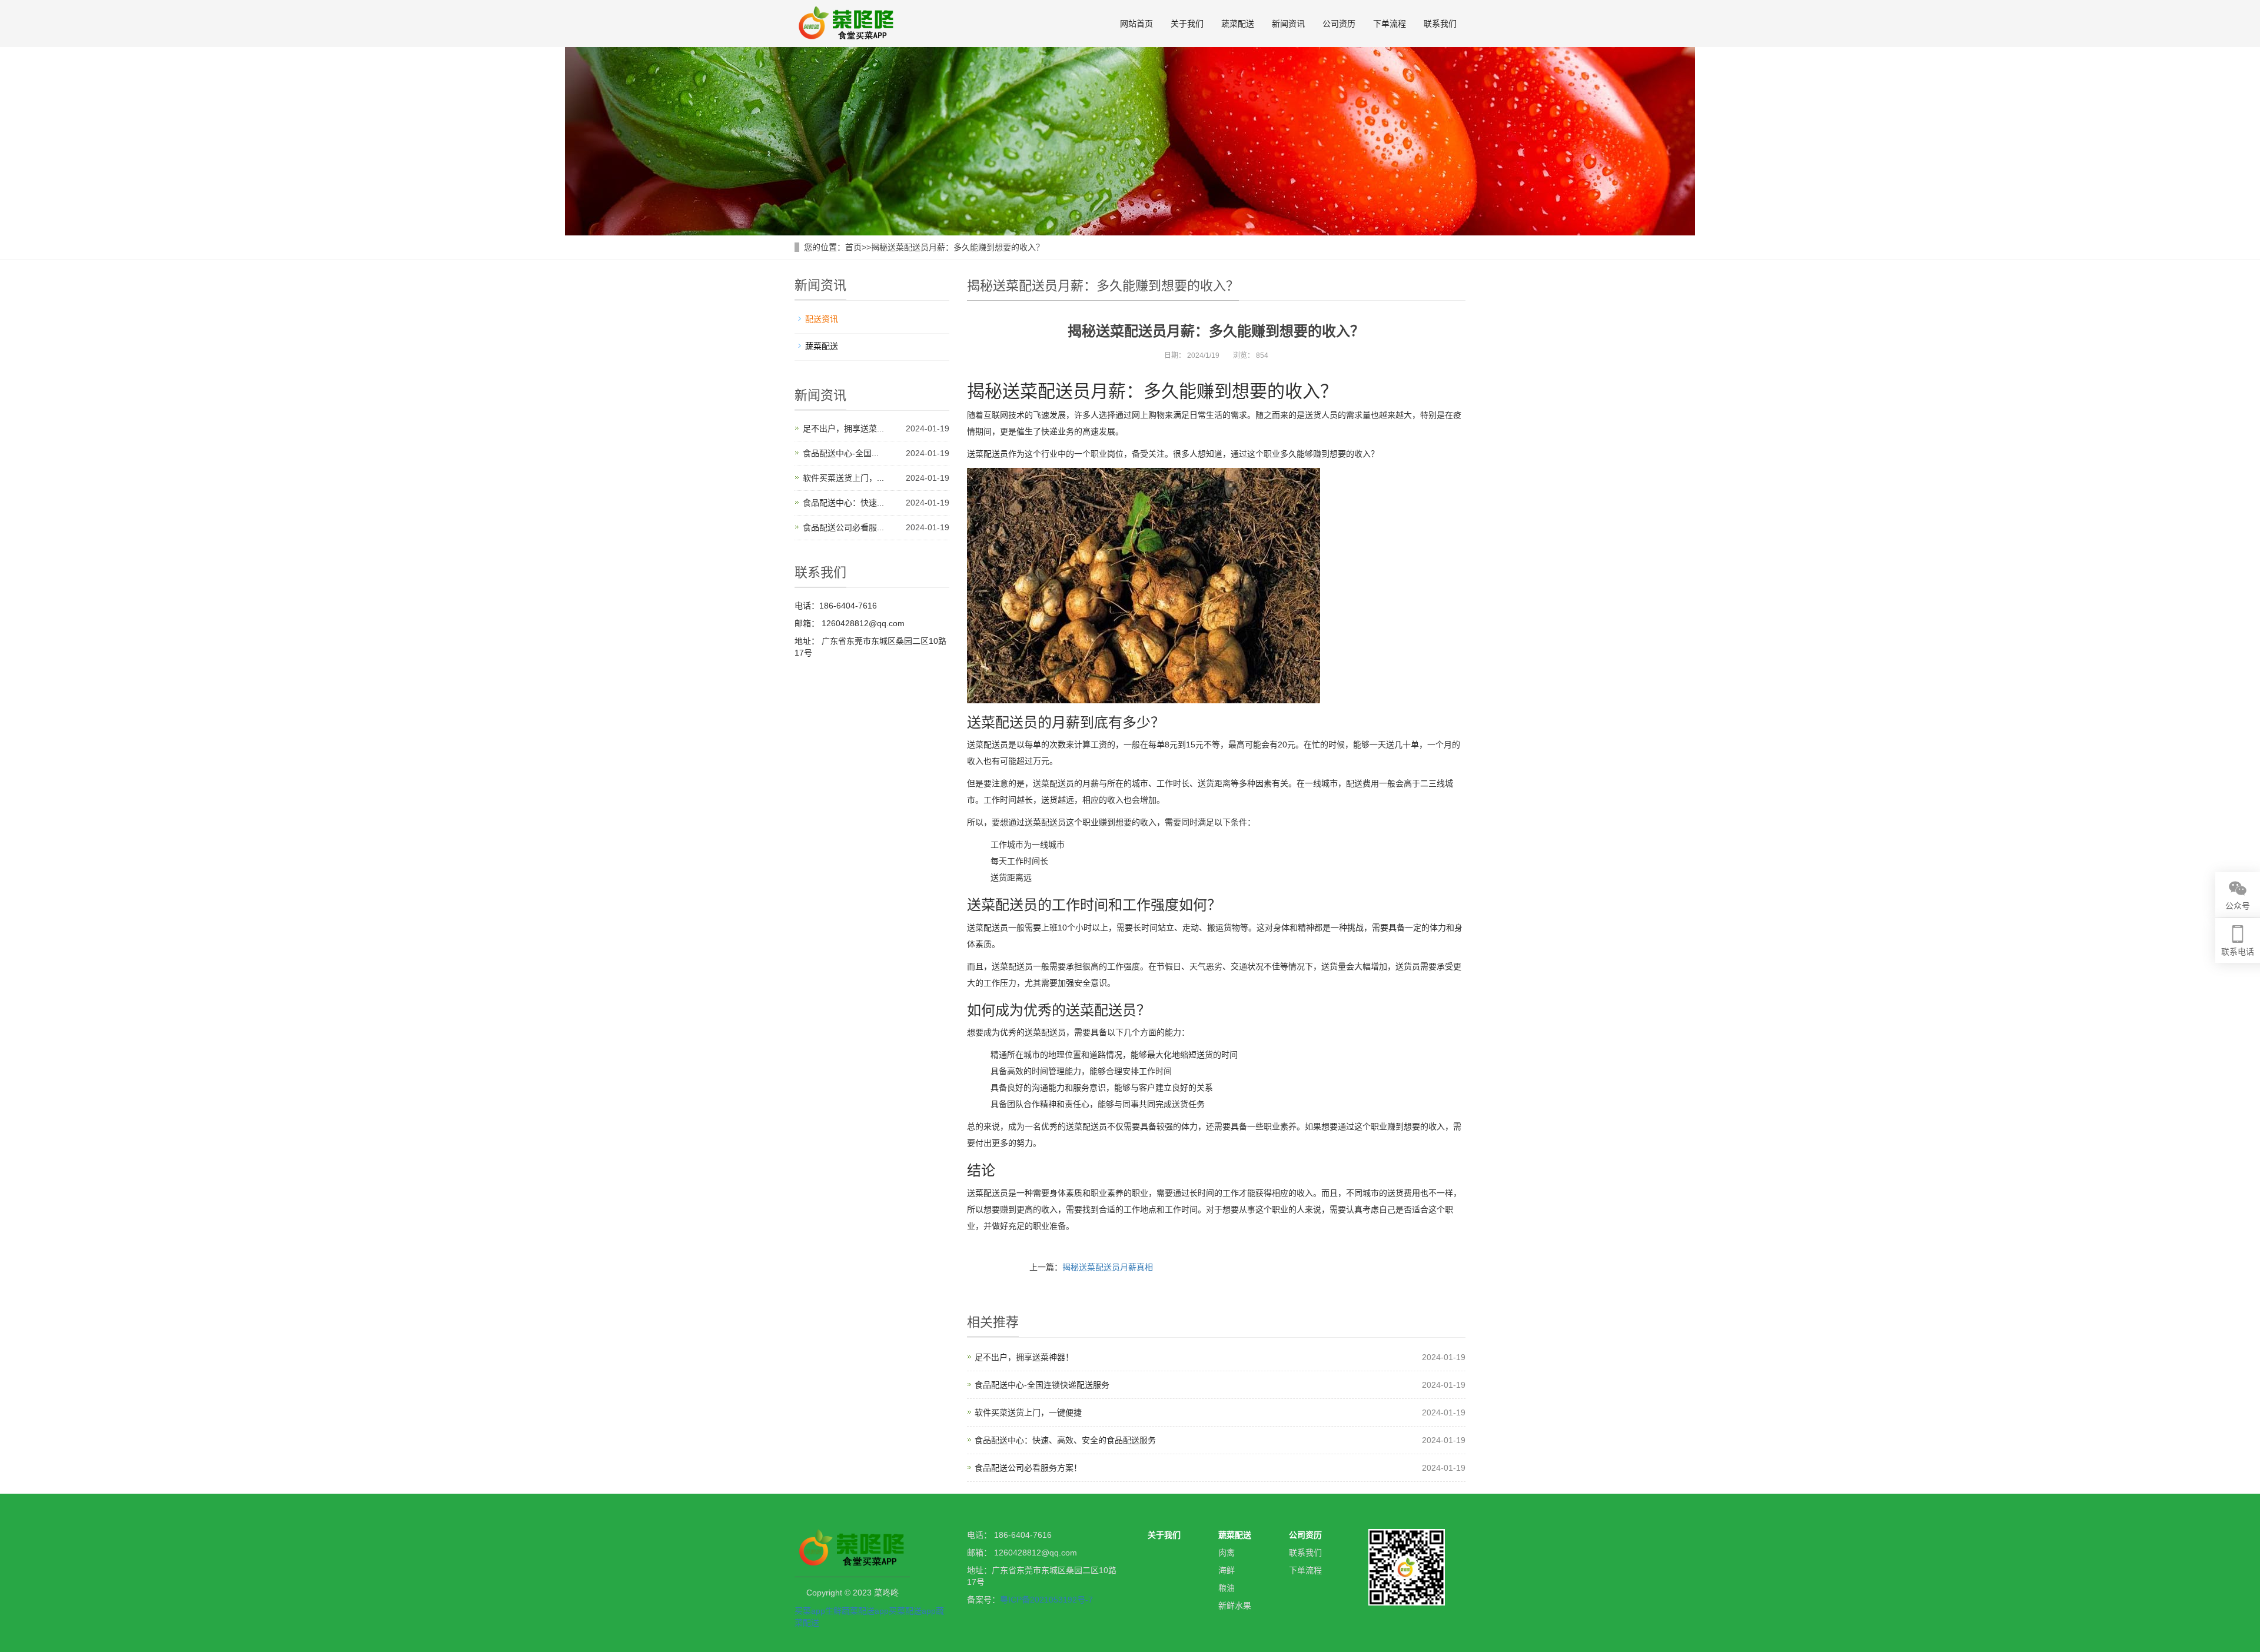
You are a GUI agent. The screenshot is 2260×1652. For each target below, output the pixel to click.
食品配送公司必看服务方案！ (1028, 1468)
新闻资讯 (1288, 24)
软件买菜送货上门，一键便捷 (1028, 1412)
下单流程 (1390, 24)
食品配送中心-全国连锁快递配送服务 (1042, 1385)
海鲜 (1227, 1570)
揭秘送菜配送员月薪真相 (1108, 1267)
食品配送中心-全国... (841, 453)
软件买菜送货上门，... (843, 478)
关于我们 (1187, 24)
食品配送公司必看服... (843, 527)
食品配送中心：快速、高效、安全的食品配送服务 (1065, 1440)
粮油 (1227, 1588)
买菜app (810, 1611)
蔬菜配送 (1238, 24)
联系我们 (1440, 24)
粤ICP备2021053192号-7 (1046, 1600)
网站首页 (1136, 24)
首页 (853, 247)
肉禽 (1227, 1553)
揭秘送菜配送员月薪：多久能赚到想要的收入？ (958, 247)
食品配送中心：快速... (843, 503)
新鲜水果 (1235, 1606)
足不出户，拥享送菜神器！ (1024, 1357)
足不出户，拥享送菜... (843, 428)
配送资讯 (822, 319)
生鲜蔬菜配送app (857, 1611)
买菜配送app (912, 1611)
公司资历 (1339, 24)
